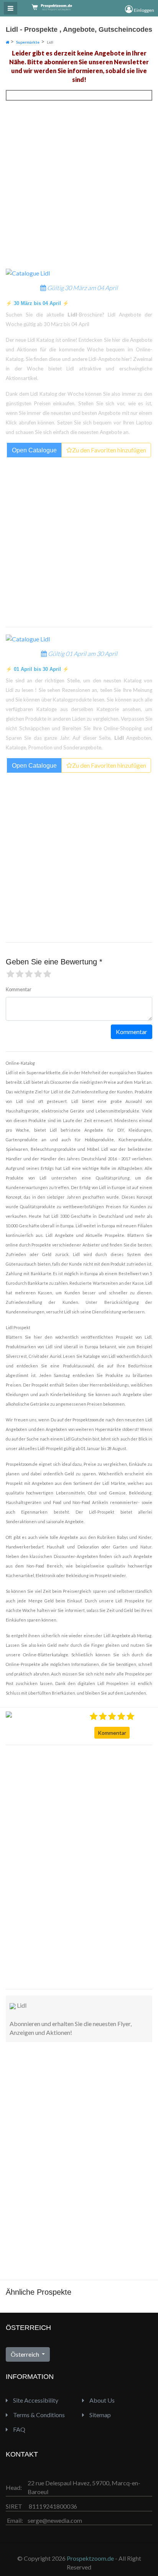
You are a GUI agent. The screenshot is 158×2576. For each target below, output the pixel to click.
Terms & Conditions (38, 2415)
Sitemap (100, 2415)
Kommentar (112, 1733)
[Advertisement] (36, 1866)
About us (101, 2400)
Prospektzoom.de (90, 2558)
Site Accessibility (35, 2400)
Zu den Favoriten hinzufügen (109, 450)
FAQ (19, 2429)
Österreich (26, 2354)
